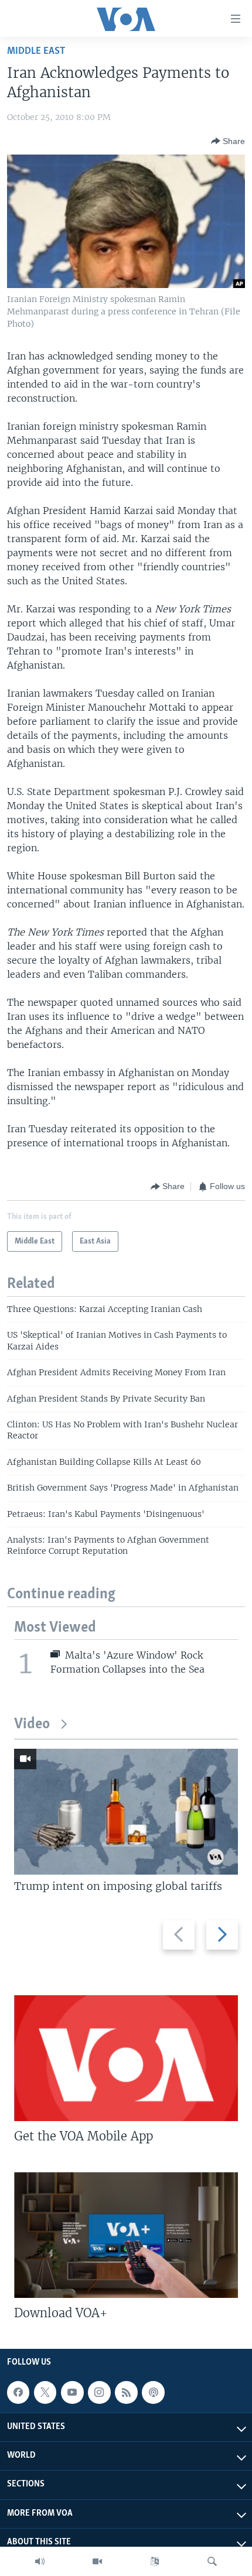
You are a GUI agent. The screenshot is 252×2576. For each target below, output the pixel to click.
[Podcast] (153, 2392)
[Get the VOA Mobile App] (126, 2058)
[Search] (212, 2561)
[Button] (228, 141)
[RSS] (126, 2392)
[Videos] (97, 2561)
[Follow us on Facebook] (18, 2392)
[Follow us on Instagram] (99, 2392)
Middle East (36, 51)
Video (32, 1724)
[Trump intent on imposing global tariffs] (126, 1812)
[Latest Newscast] (40, 2561)
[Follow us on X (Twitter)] (45, 2392)
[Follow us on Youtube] (72, 2392)
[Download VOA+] (126, 2235)
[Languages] (155, 2561)
